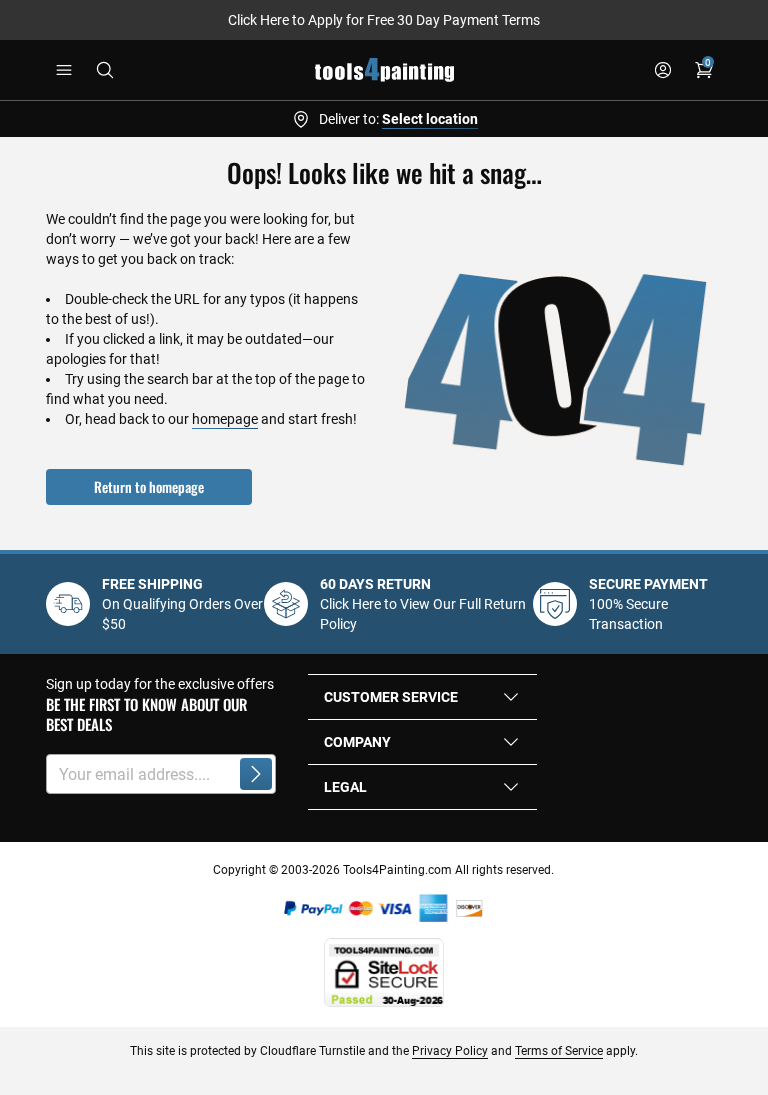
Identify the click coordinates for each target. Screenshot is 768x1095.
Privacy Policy (450, 1051)
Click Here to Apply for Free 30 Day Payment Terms (384, 20)
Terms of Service (559, 1051)
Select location (430, 119)
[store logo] (384, 70)
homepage (225, 419)
